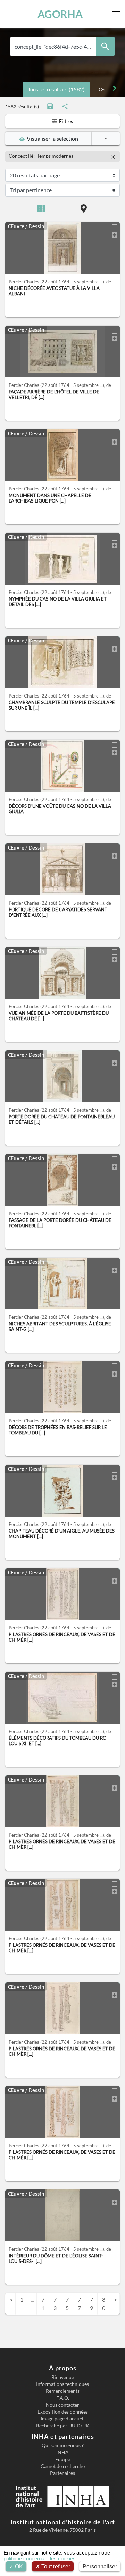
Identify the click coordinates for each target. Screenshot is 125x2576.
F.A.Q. (63, 2398)
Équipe (63, 2459)
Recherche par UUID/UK (63, 2426)
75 (67, 2304)
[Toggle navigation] (117, 14)
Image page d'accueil (63, 2419)
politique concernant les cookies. (40, 2559)
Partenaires (62, 2473)
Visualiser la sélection (51, 138)
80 (104, 2304)
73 (55, 2304)
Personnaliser (100, 2566)
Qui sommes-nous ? (63, 2445)
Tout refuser (55, 2566)
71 (43, 2304)
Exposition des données (63, 2412)
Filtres (65, 121)
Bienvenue (63, 2377)
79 (91, 2304)
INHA (62, 2452)
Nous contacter (62, 2405)
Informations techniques (62, 2384)
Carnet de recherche (63, 2466)
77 (79, 2304)
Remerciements (63, 2391)
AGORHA (60, 14)
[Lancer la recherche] (105, 46)
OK (18, 2566)
